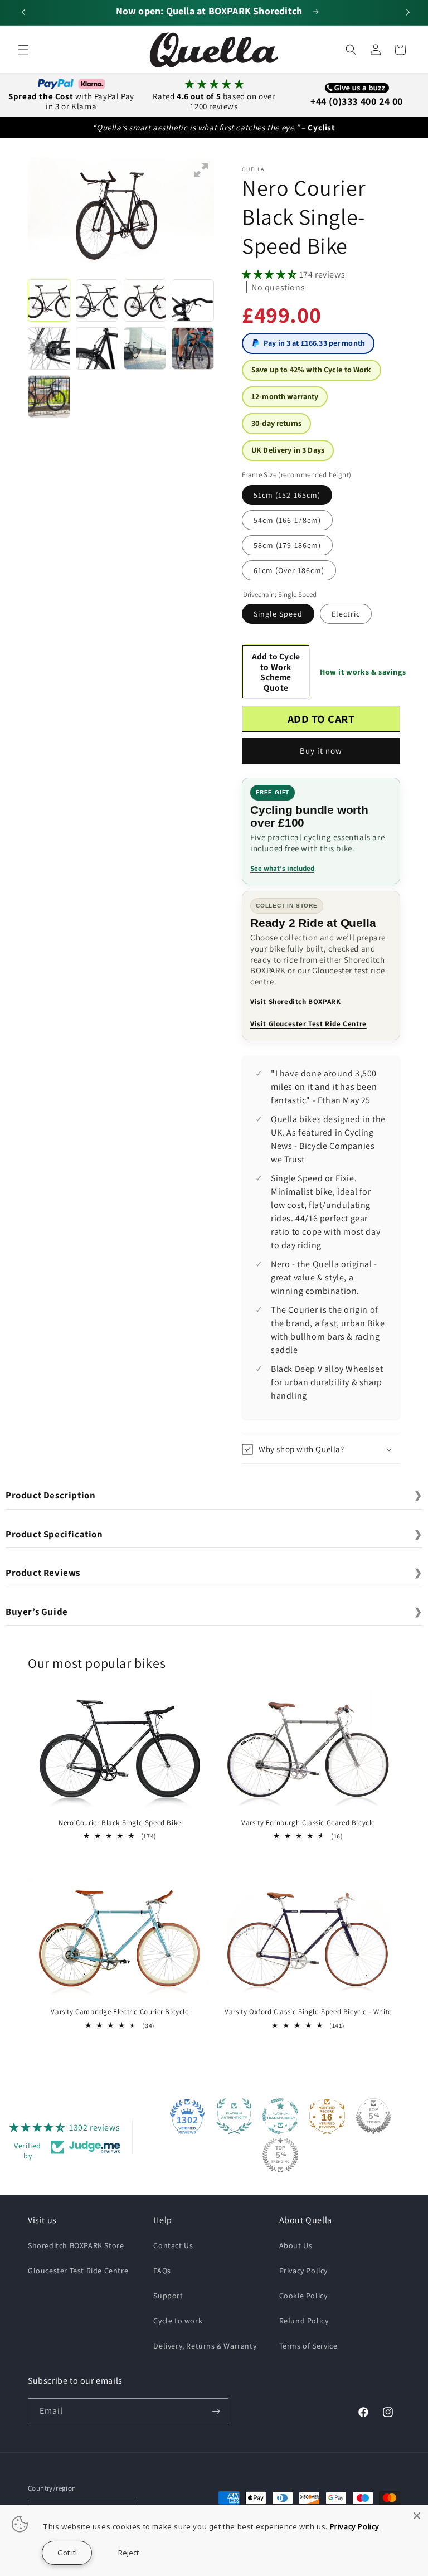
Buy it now (321, 751)
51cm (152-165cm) (287, 495)
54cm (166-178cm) (287, 520)
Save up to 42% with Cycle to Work (312, 370)
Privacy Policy (303, 2271)
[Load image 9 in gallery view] (49, 396)
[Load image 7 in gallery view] (145, 348)
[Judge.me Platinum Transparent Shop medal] (280, 2116)
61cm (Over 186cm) (289, 570)
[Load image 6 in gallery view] (97, 348)
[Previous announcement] (22, 12)
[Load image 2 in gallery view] (97, 300)
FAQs (162, 2271)
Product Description (214, 1495)
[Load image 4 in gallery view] (193, 300)
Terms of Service (308, 2346)
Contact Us (173, 2245)
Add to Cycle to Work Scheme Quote (276, 672)
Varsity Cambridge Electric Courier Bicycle (120, 2012)
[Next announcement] (406, 12)
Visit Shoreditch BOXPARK (295, 1001)
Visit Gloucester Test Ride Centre (308, 1024)
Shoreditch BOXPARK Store (76, 2245)
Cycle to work (178, 2321)
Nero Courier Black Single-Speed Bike (120, 1823)
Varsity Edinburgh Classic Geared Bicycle (308, 1823)
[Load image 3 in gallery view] (145, 300)
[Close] (417, 2516)
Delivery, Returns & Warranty (205, 2346)
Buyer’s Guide (214, 1612)
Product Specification (214, 1534)
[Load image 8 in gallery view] (193, 348)
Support (168, 2296)
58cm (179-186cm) (287, 545)
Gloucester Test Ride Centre (78, 2271)
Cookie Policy (303, 2296)
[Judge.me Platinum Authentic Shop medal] (234, 2116)
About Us (296, 2245)
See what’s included (282, 868)
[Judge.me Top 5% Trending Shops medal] (280, 2155)
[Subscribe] (216, 2411)
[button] (23, 50)
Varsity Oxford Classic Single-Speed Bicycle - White (308, 2012)
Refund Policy (304, 2321)
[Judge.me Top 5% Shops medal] (373, 2116)
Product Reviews (214, 1573)
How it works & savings (363, 672)
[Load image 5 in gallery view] (49, 348)
